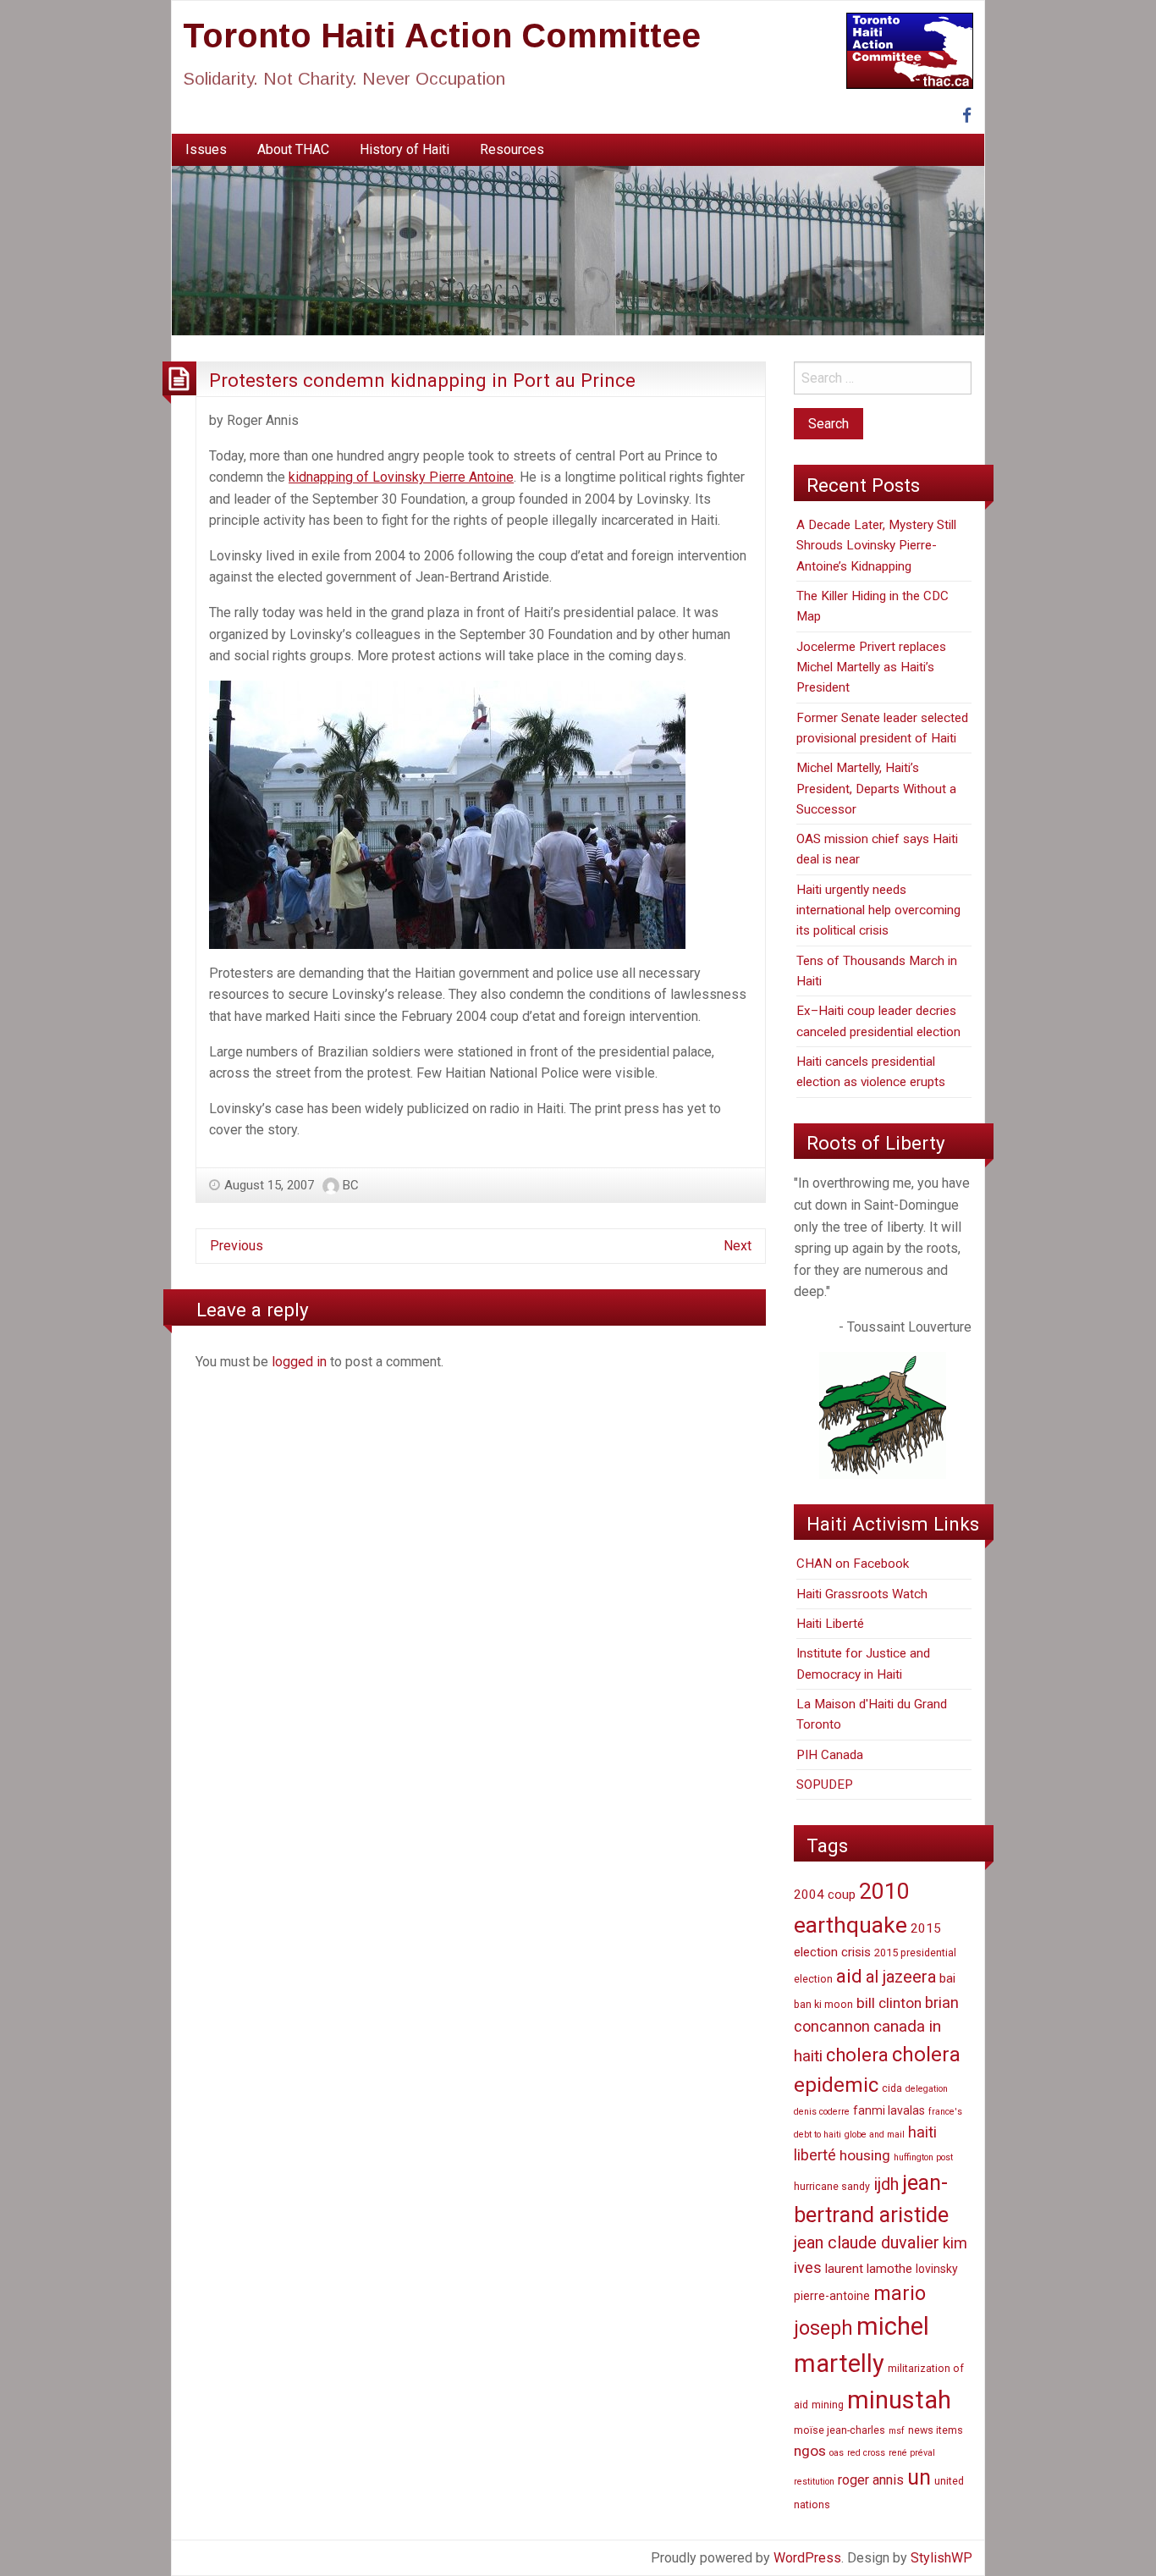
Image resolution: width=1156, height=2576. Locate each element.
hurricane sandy (832, 2186)
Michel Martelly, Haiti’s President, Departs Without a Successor (876, 789)
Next (738, 1246)
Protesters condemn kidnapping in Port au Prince (422, 380)
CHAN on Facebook (853, 1564)
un (919, 2477)
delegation (927, 2089)
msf (897, 2431)
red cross (866, 2453)
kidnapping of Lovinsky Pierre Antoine (401, 477)
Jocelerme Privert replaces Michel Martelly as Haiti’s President (871, 667)
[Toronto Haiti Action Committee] (578, 250)
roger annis (871, 2480)
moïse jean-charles (839, 2430)
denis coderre (822, 2112)
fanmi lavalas (889, 2110)
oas (837, 2453)
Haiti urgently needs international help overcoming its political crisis (878, 910)
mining (828, 2405)
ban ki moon (823, 2004)
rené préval (912, 2453)
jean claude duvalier (867, 2243)
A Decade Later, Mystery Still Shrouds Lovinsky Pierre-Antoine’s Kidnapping (876, 546)
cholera (857, 2055)
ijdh (886, 2184)
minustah (899, 2400)
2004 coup (825, 1895)
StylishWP (941, 2558)
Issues (206, 149)
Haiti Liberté (830, 1624)
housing (865, 2155)
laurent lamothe (869, 2269)
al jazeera (901, 1977)
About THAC (293, 149)
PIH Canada (830, 1755)
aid (849, 1976)
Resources (512, 149)
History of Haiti (405, 149)
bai (947, 1978)
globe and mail (875, 2135)
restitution (814, 2482)
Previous (237, 1246)
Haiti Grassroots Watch (862, 1594)
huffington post (923, 2157)
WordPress (807, 2558)
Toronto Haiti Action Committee (442, 36)
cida (892, 2088)
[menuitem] (206, 150)
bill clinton (889, 2003)
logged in (299, 1362)
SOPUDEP (825, 1784)
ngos (810, 2451)
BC (351, 1185)
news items (936, 2430)
